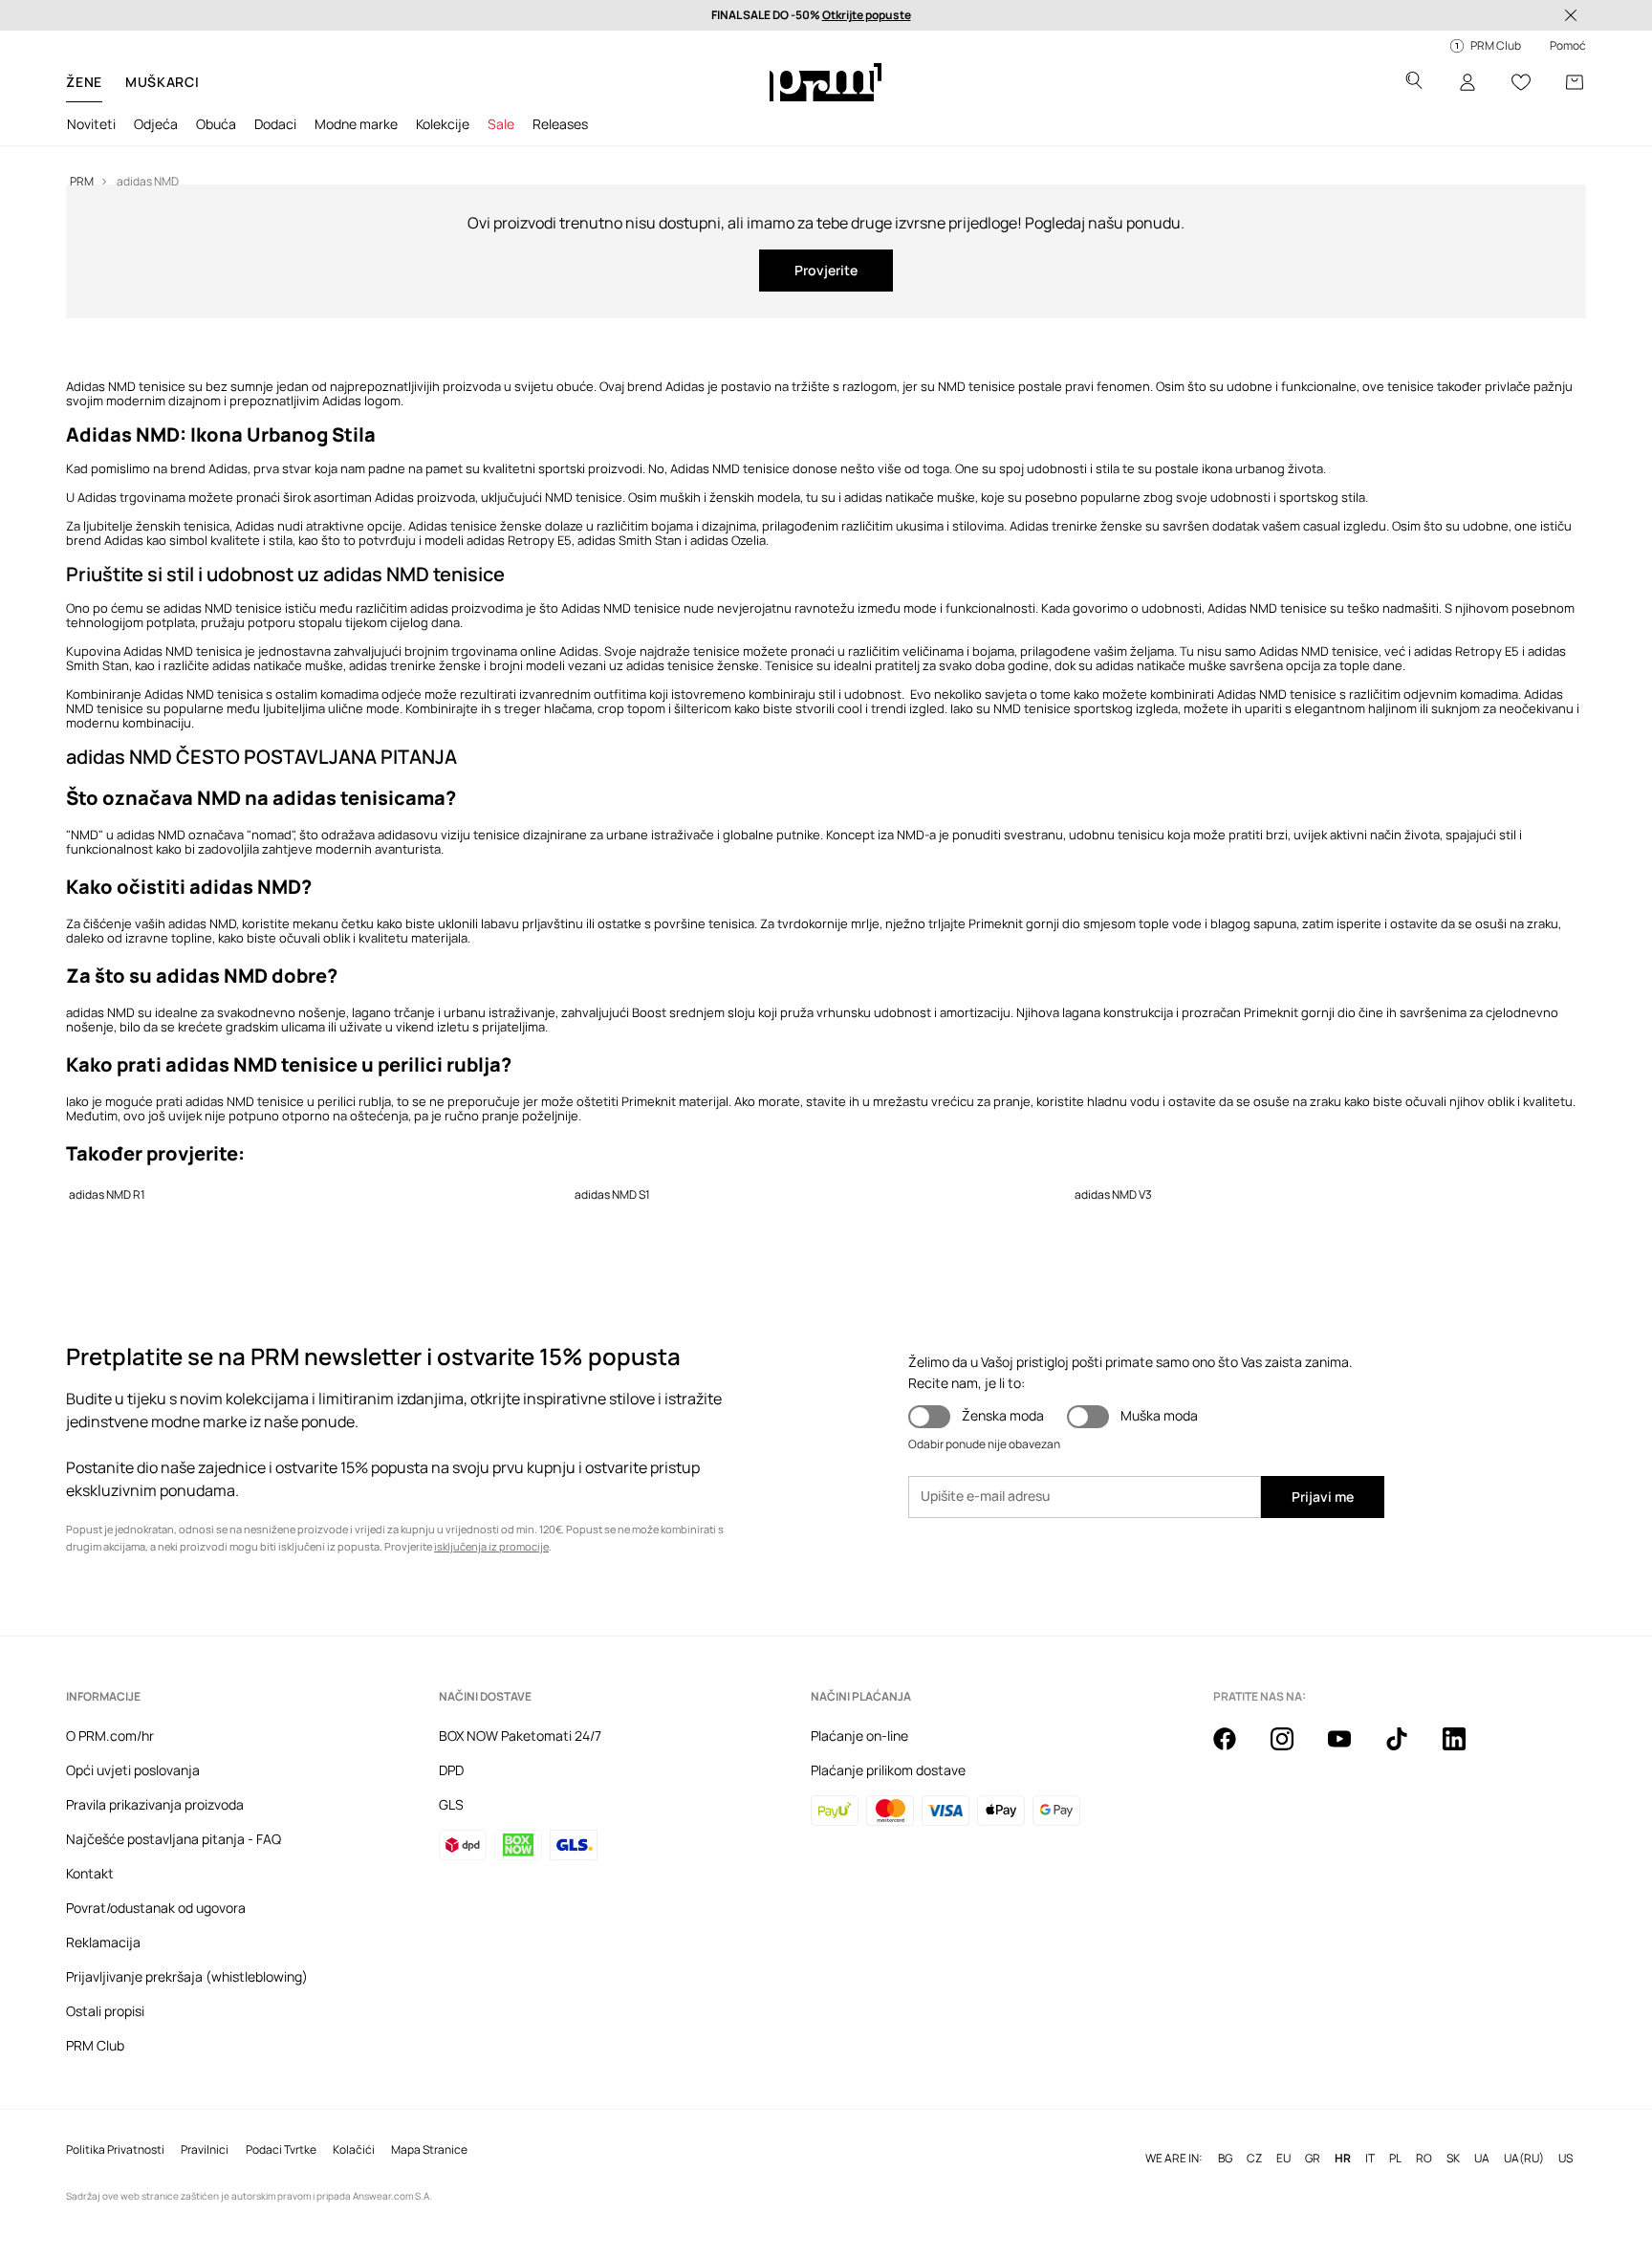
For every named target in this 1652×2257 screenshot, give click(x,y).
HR (1343, 2159)
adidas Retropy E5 (1467, 651)
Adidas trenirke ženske (1076, 526)
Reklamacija (103, 1942)
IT (1370, 2159)
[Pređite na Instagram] (1293, 1749)
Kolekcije (443, 124)
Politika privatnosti (115, 2150)
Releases (560, 124)
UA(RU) (1524, 2159)
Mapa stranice (429, 2150)
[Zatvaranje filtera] (1571, 15)
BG (1225, 2159)
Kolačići (354, 2150)
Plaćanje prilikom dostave (888, 1770)
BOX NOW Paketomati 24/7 (520, 1736)
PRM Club (95, 2045)
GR (1313, 2159)
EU (1283, 2159)
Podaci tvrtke (281, 2150)
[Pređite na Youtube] (1351, 1749)
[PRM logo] (826, 82)
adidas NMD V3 (1113, 1194)
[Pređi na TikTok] (1408, 1749)
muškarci (163, 82)
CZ (1254, 2159)
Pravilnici (205, 2150)
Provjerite (826, 270)
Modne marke (356, 124)
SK (1453, 2159)
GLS (451, 1804)
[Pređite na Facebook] (1236, 1749)
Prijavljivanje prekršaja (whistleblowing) (187, 1976)
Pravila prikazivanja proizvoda (155, 1804)
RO (1424, 2159)
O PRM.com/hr (110, 1736)
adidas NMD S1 (612, 1194)
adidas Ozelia (728, 540)
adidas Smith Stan (630, 540)
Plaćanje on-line (859, 1736)
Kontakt (90, 1873)
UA (1482, 2159)
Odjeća (156, 124)
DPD (451, 1770)
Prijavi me (1323, 1497)
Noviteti (91, 124)
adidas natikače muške (910, 497)
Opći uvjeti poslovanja (133, 1770)
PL (1395, 2159)
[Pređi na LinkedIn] (1466, 1749)
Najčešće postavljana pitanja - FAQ (174, 1839)
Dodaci (275, 124)
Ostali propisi (105, 2011)
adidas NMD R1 (107, 1194)
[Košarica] (1575, 82)
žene (84, 82)
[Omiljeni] (1521, 82)
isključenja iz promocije (491, 1546)
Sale (501, 124)
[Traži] (1414, 83)
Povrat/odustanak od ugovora (156, 1908)
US (1565, 2159)
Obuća (216, 124)
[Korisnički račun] (1467, 82)
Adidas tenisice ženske (474, 526)
